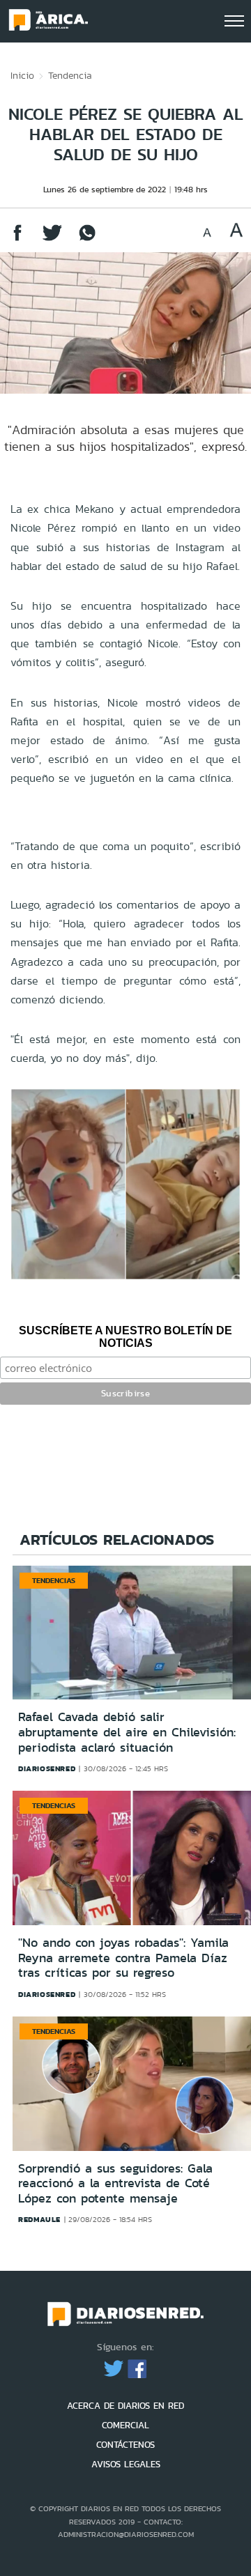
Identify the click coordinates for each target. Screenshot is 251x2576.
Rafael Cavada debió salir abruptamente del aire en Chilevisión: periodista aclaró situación (127, 1732)
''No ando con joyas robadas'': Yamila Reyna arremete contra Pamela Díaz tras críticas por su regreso (123, 1958)
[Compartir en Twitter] (52, 239)
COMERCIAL (125, 2425)
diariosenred (47, 1768)
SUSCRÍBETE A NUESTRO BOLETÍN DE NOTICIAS (125, 1337)
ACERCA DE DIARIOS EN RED (125, 2406)
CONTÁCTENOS (125, 2445)
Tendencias (54, 1580)
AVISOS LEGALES (126, 2464)
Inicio (22, 75)
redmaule (39, 2219)
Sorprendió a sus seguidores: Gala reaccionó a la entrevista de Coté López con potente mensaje (115, 2183)
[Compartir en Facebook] (17, 239)
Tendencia (70, 75)
